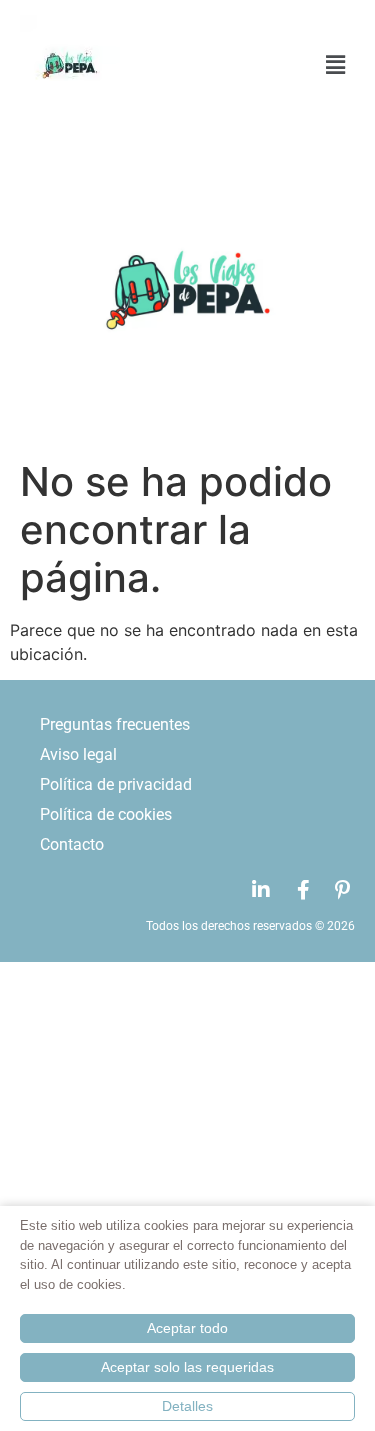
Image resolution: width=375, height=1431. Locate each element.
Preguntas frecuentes (115, 724)
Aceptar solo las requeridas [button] (187, 1367)
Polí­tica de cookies (106, 814)
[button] (269, 65)
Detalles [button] (187, 1406)
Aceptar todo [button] (187, 1328)
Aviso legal (78, 754)
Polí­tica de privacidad (116, 784)
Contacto (72, 844)
